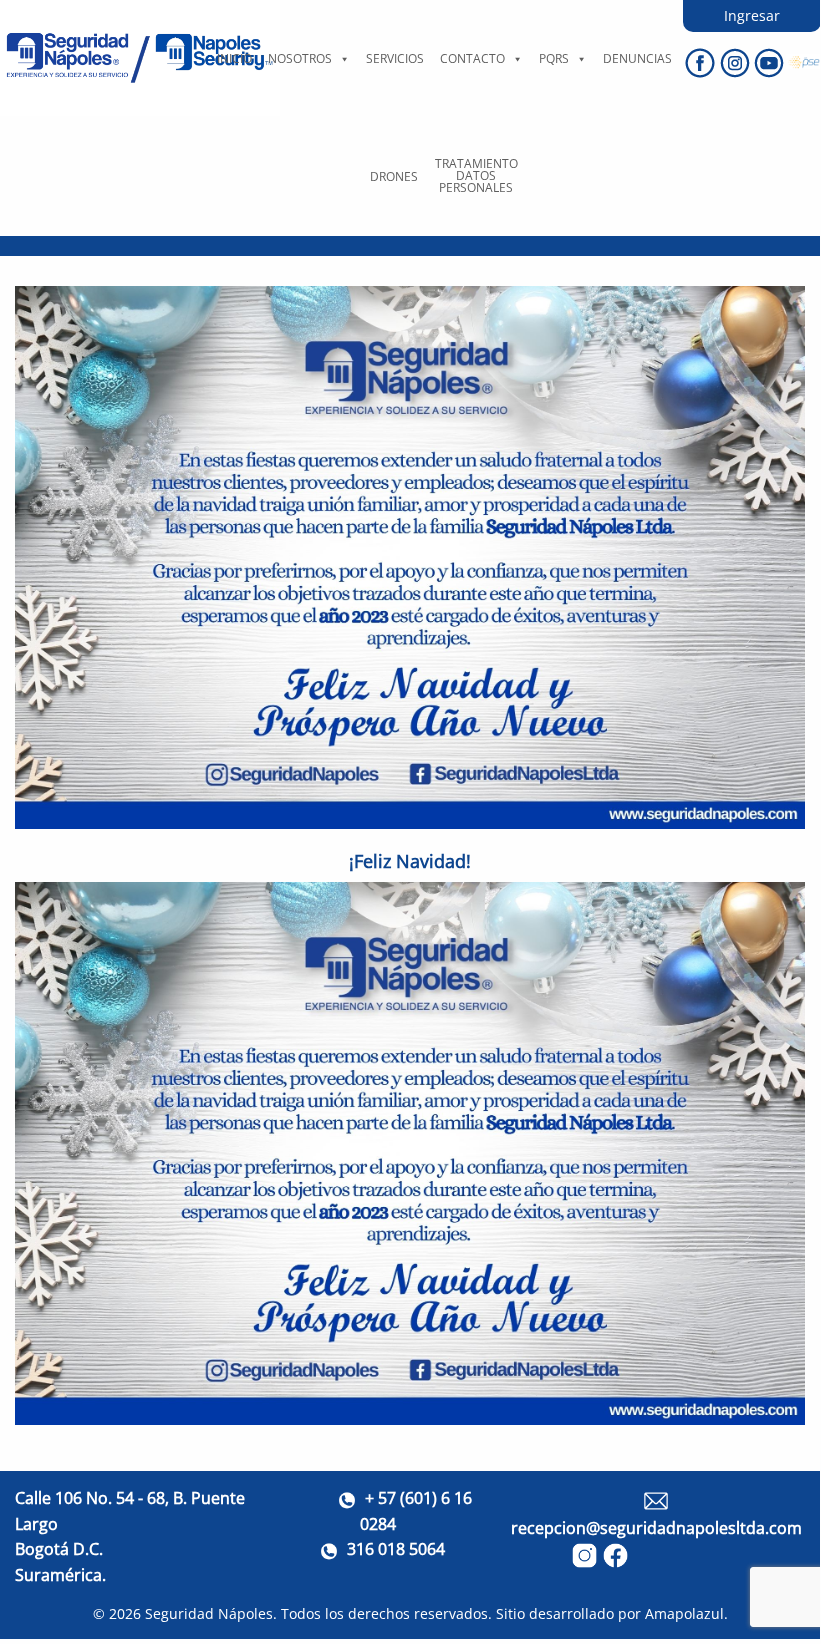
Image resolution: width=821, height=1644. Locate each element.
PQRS (554, 58)
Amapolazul (684, 1613)
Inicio (234, 58)
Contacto (472, 58)
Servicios (395, 58)
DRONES (394, 176)
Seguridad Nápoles (209, 1613)
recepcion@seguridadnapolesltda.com (656, 1528)
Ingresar (752, 15)
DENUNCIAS (637, 58)
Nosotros (300, 58)
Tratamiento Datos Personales (476, 175)
